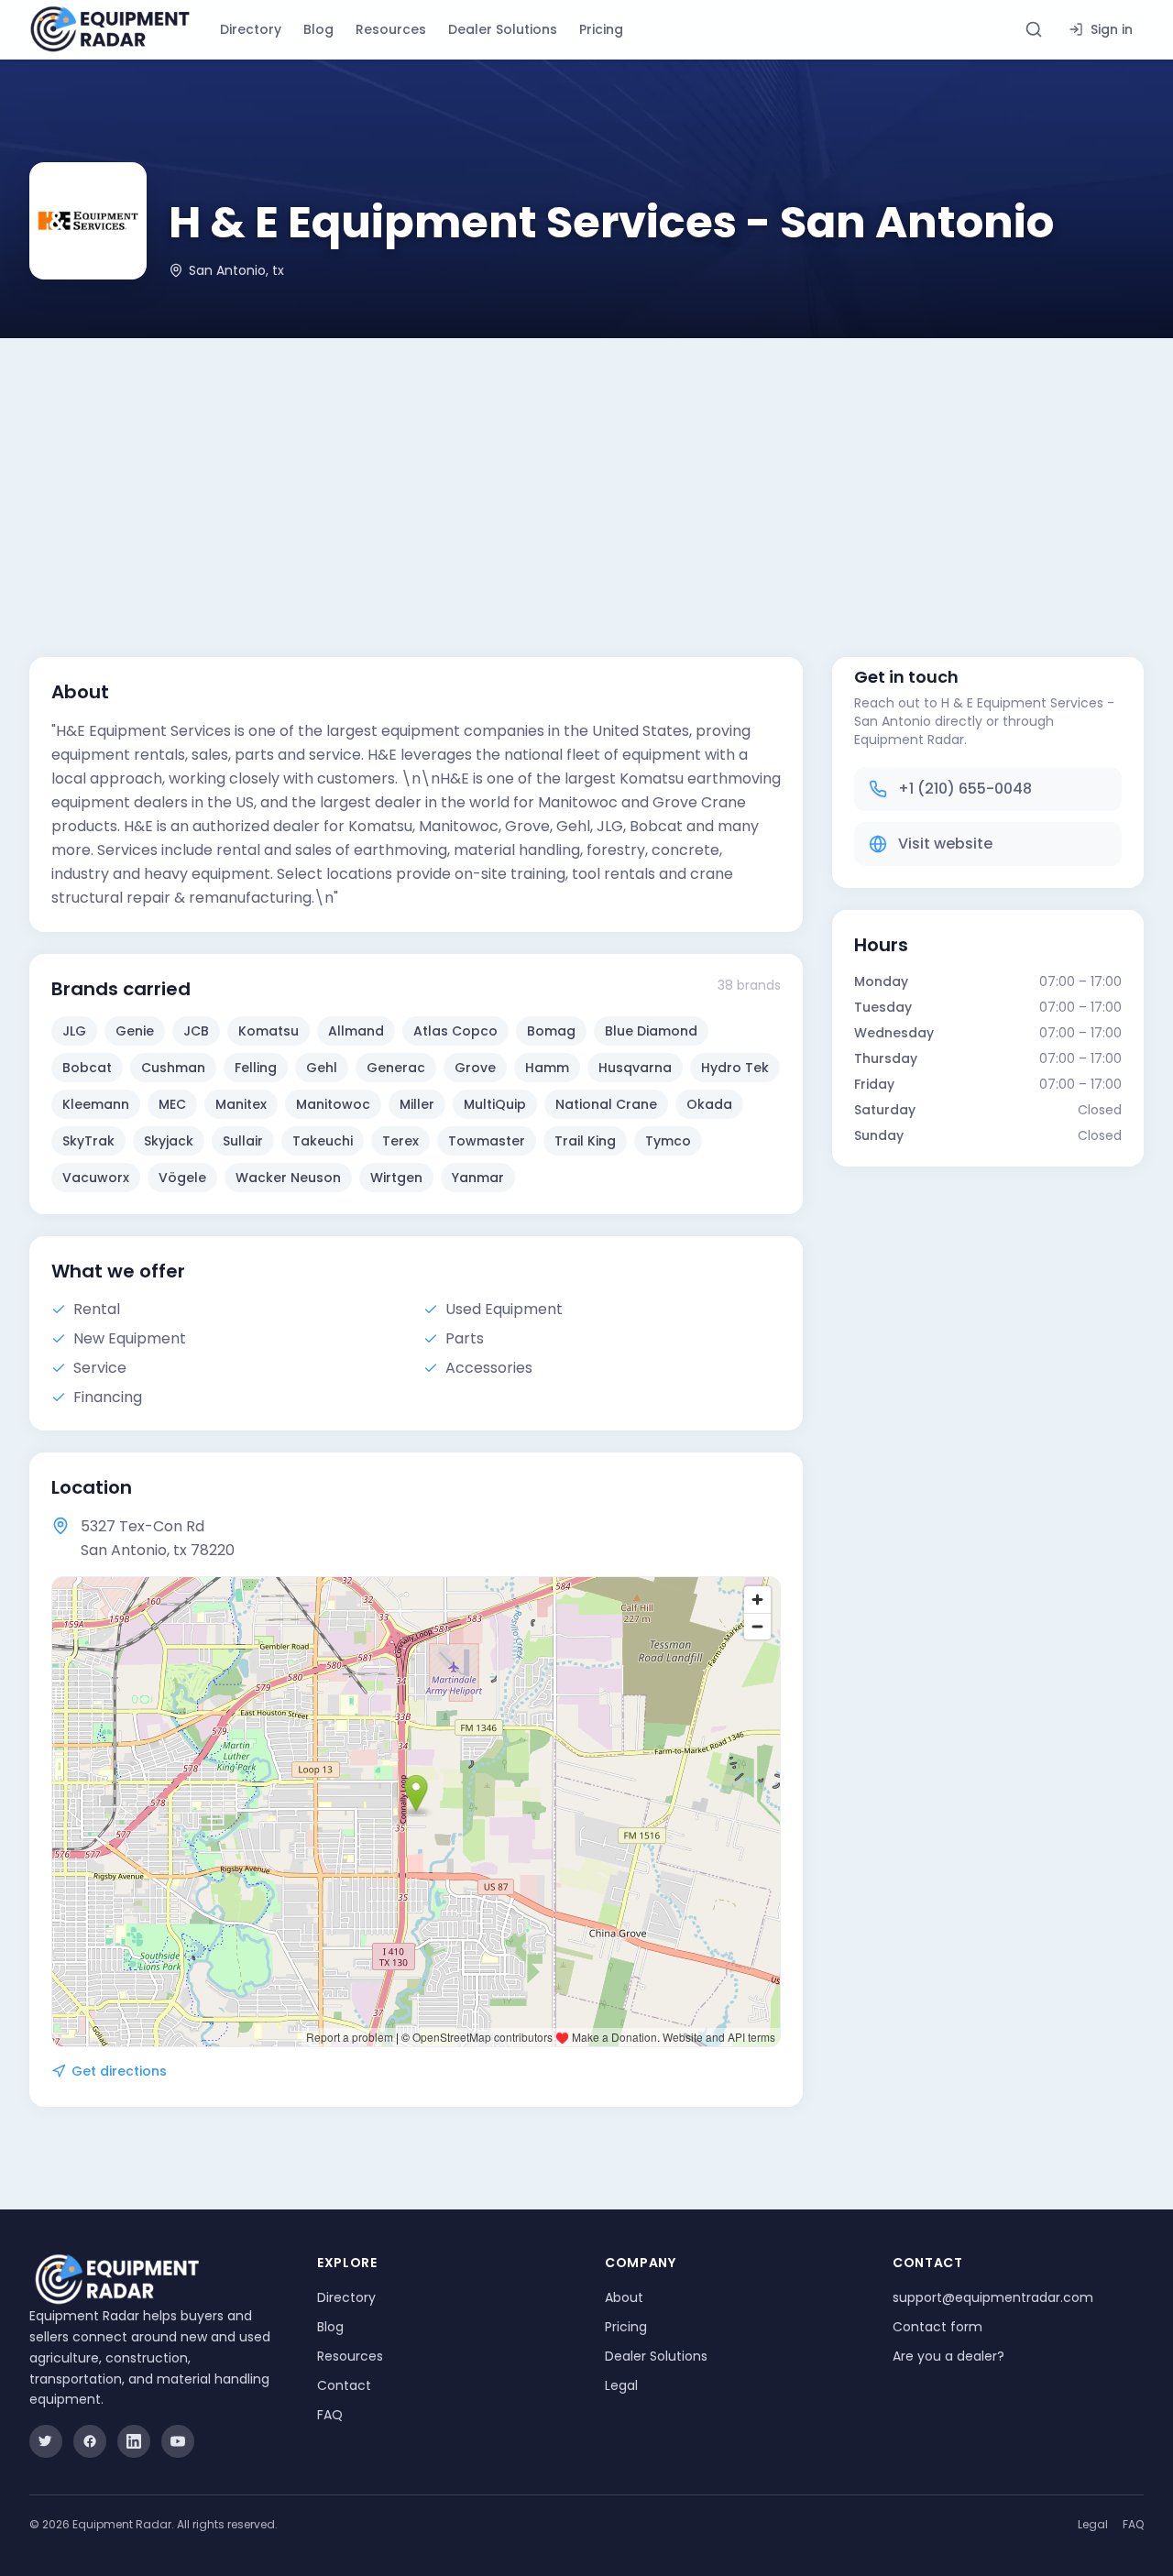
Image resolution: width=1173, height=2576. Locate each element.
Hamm (547, 1068)
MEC (172, 1104)
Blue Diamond (651, 1031)
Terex (400, 1141)
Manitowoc (333, 1104)
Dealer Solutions (503, 29)
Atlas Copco (455, 1031)
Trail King (585, 1141)
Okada (709, 1104)
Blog (318, 29)
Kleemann (96, 1104)
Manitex (241, 1104)
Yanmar (478, 1178)
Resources (391, 29)
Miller (417, 1104)
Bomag (551, 1031)
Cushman (173, 1068)
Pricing (601, 29)
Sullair (243, 1141)
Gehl (322, 1068)
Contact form (937, 2327)
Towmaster (487, 1141)
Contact (344, 2385)
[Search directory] (1034, 29)
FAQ (330, 2415)
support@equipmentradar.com (993, 2297)
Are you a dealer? (948, 2356)
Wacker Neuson (288, 1178)
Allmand (356, 1031)
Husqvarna (635, 1068)
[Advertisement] (586, 476)
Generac (396, 1068)
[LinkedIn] (134, 2441)
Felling (256, 1068)
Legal (621, 2385)
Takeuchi (323, 1141)
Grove (475, 1068)
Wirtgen (396, 1178)
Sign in (1112, 29)
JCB (196, 1031)
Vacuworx (96, 1178)
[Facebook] (90, 2441)
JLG (74, 1031)
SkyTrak (88, 1141)
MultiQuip (495, 1104)
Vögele (182, 1178)
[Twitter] (46, 2441)
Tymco (668, 1141)
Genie (135, 1031)
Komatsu (269, 1031)
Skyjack (169, 1141)
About (624, 2297)
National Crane (606, 1104)
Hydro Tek (735, 1068)
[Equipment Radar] (110, 29)
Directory (251, 29)
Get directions (119, 2071)
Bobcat (87, 1068)
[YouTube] (178, 2441)
